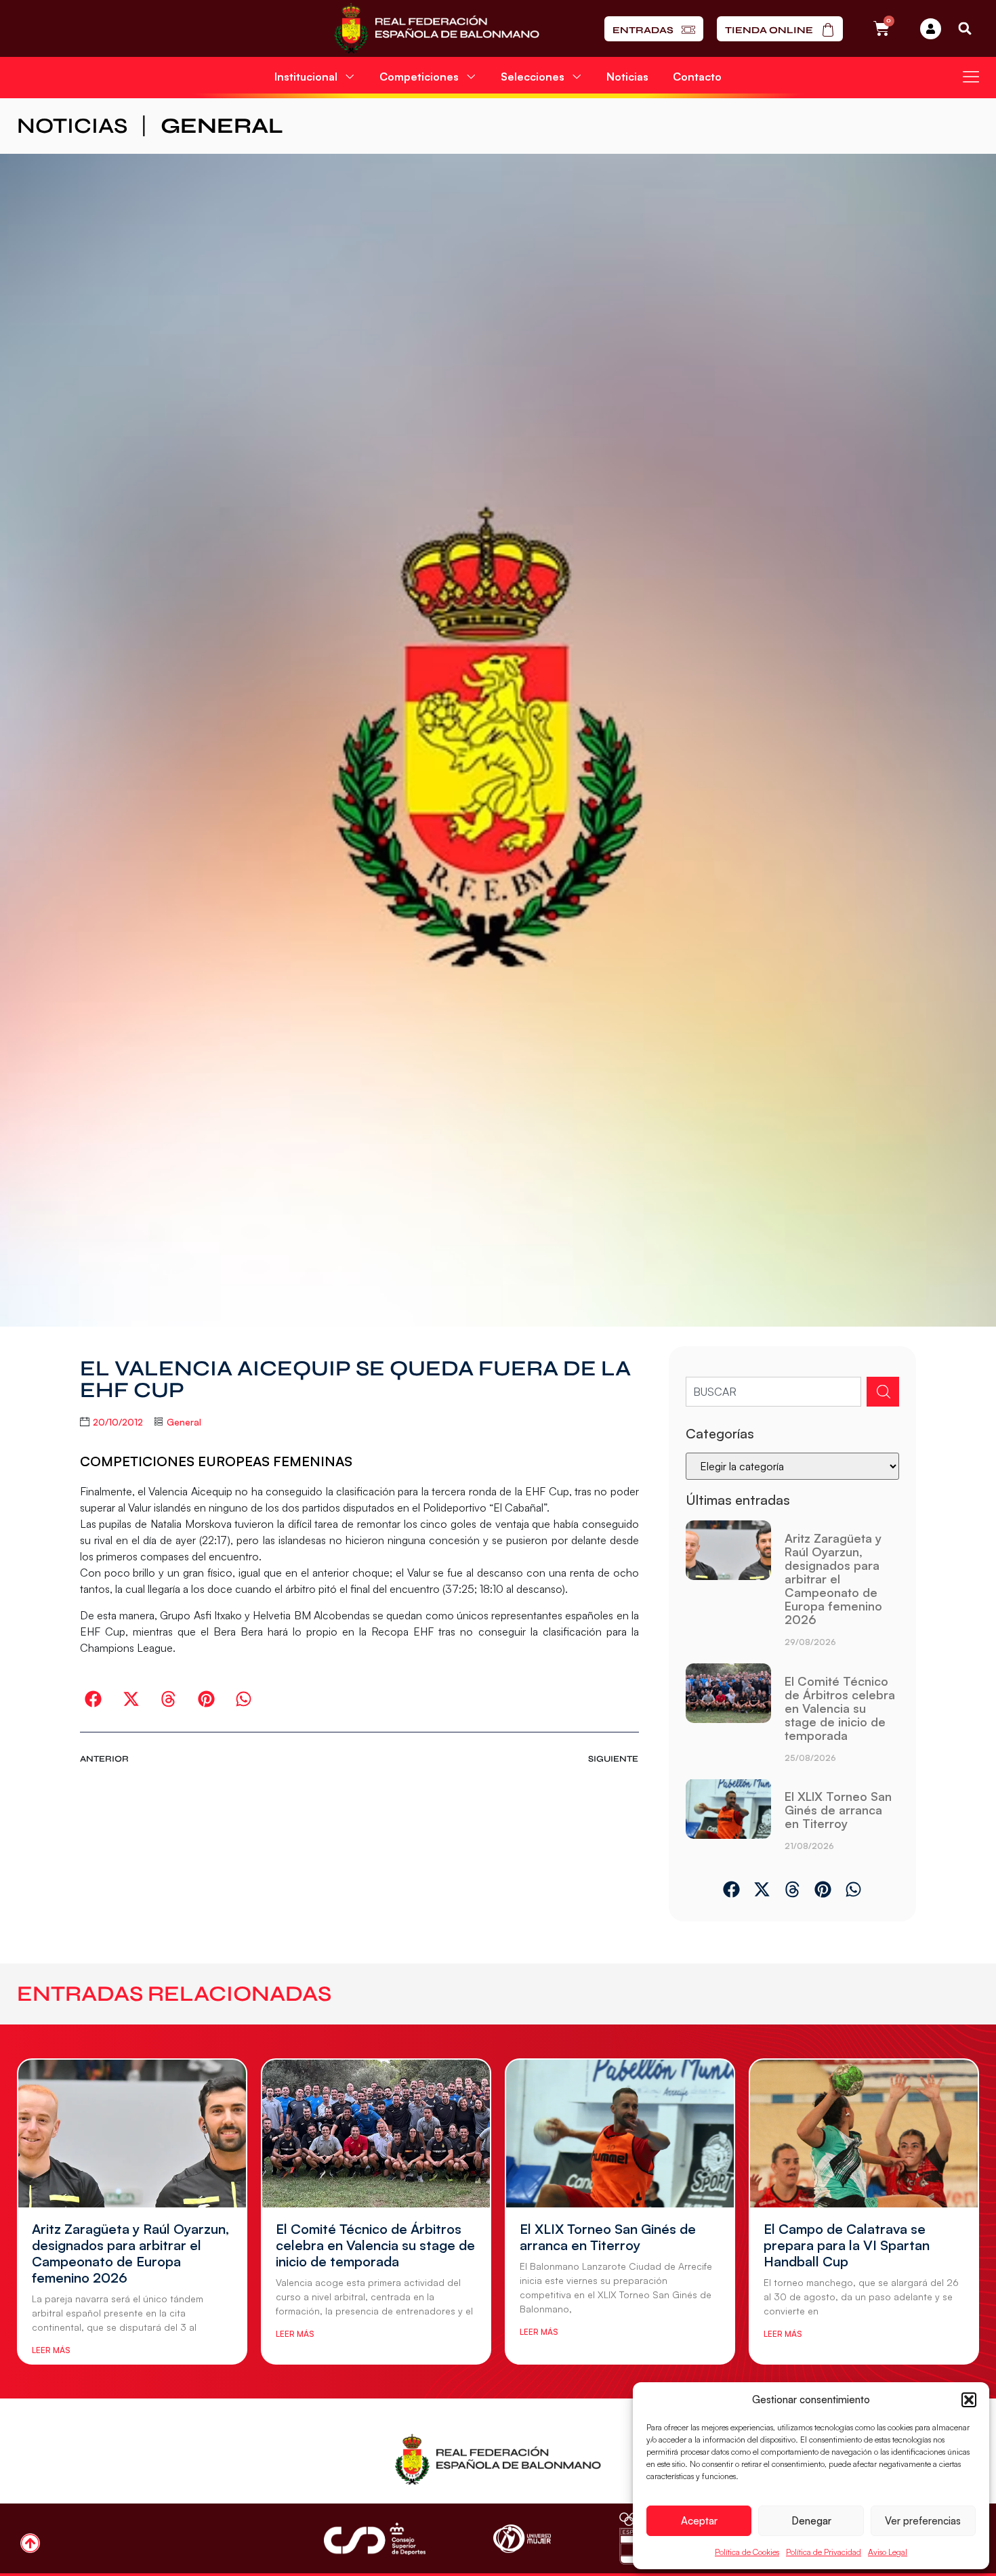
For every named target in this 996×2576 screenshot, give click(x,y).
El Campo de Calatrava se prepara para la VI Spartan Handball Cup (847, 2245)
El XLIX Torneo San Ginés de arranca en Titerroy (838, 1810)
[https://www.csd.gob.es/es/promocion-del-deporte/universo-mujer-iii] (522, 2539)
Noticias (627, 77)
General (222, 126)
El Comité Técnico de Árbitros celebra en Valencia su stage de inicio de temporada (840, 1708)
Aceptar (699, 2521)
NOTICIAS (72, 126)
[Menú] (971, 77)
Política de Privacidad (824, 2552)
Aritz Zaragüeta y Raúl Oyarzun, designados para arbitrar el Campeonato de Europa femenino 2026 (833, 1579)
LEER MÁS (51, 2350)
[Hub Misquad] (931, 29)
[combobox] (773, 1392)
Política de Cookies (747, 2552)
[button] (969, 2400)
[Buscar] (883, 1392)
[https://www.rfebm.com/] (437, 28)
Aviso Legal (888, 2552)
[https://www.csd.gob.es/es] (375, 2538)
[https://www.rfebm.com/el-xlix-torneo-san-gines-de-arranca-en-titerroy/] (728, 1820)
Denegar (811, 2521)
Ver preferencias (923, 2521)
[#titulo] (30, 2543)
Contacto (697, 77)
